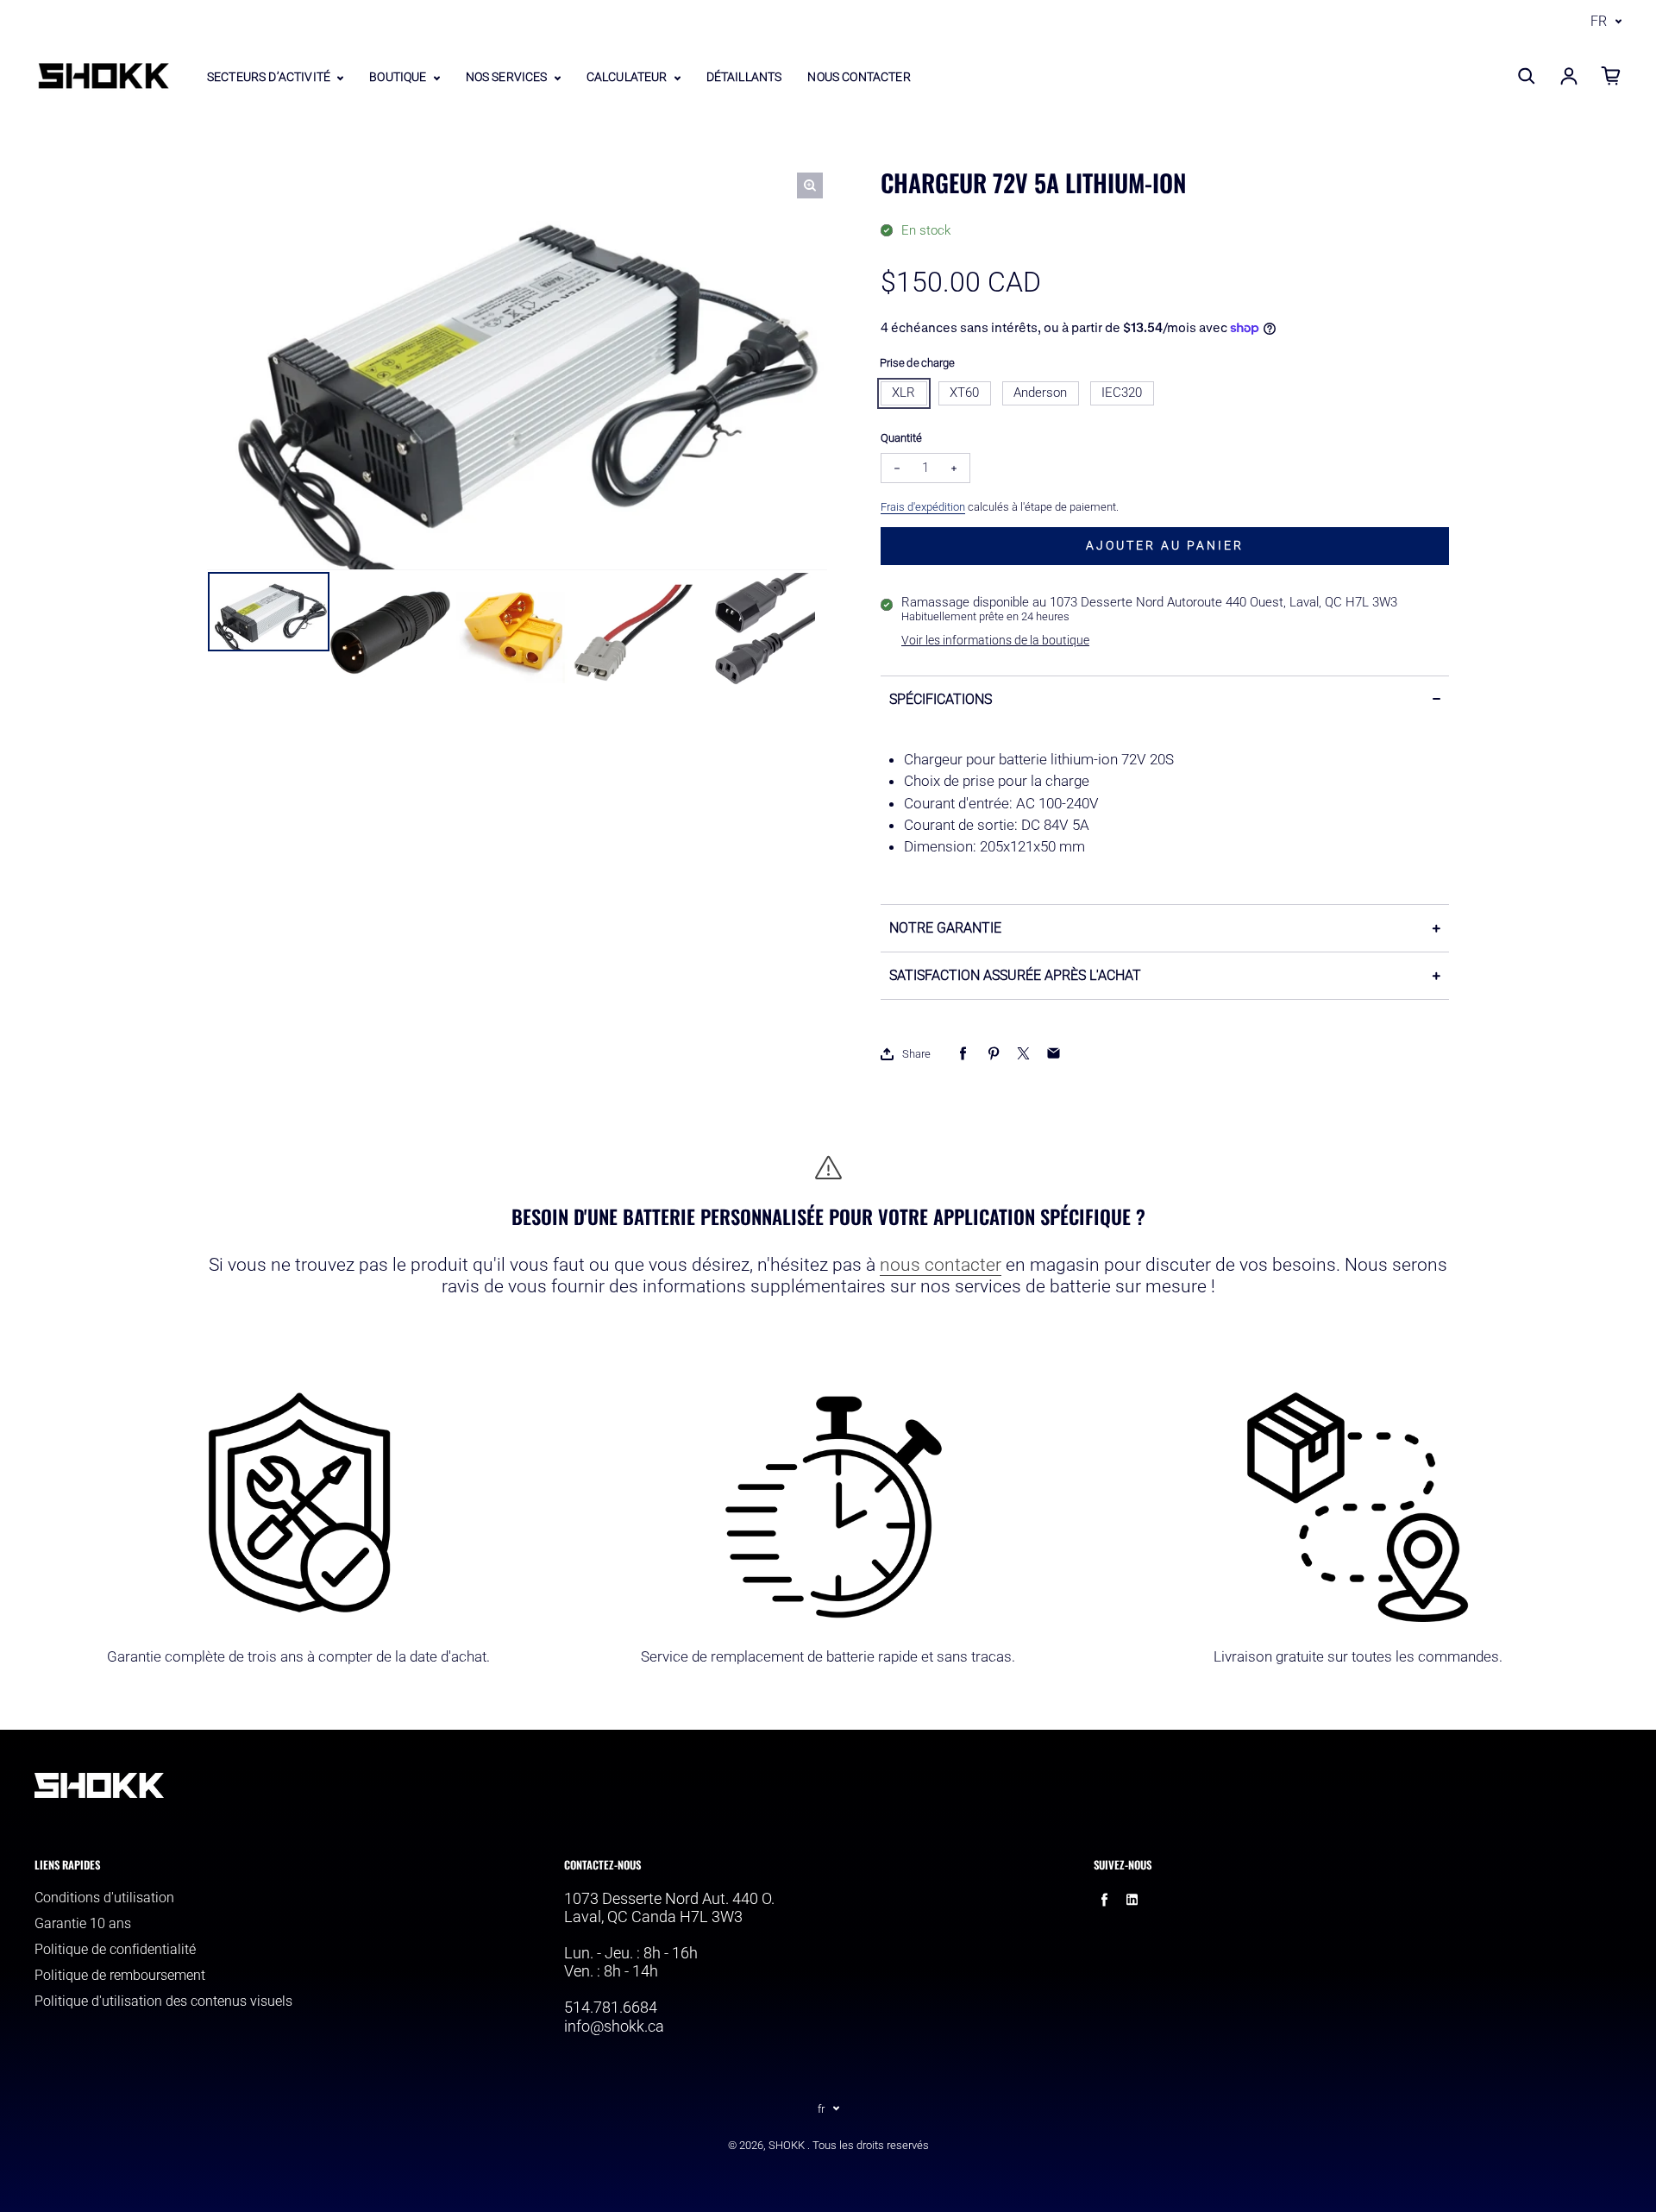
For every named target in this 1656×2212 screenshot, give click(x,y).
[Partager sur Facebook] (963, 1054)
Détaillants (744, 77)
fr (1599, 21)
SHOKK (787, 2145)
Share (916, 1054)
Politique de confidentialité (115, 1949)
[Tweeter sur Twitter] (1023, 1054)
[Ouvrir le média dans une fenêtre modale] (810, 185)
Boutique (399, 77)
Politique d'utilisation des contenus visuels (163, 2001)
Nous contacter (859, 77)
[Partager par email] (1054, 1054)
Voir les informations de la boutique (995, 640)
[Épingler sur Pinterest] (993, 1054)
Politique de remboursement (120, 1975)
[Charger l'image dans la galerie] (269, 612)
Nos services (508, 77)
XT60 (964, 393)
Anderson (1040, 393)
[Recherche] (1527, 76)
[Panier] (1611, 76)
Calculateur (628, 77)
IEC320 (1122, 393)
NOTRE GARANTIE (945, 928)
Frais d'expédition (923, 507)
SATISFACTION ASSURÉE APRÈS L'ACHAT (1015, 975)
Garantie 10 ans (83, 1923)
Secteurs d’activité (270, 77)
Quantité (901, 438)
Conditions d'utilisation (104, 1898)
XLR (903, 393)
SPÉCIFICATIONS (941, 699)
